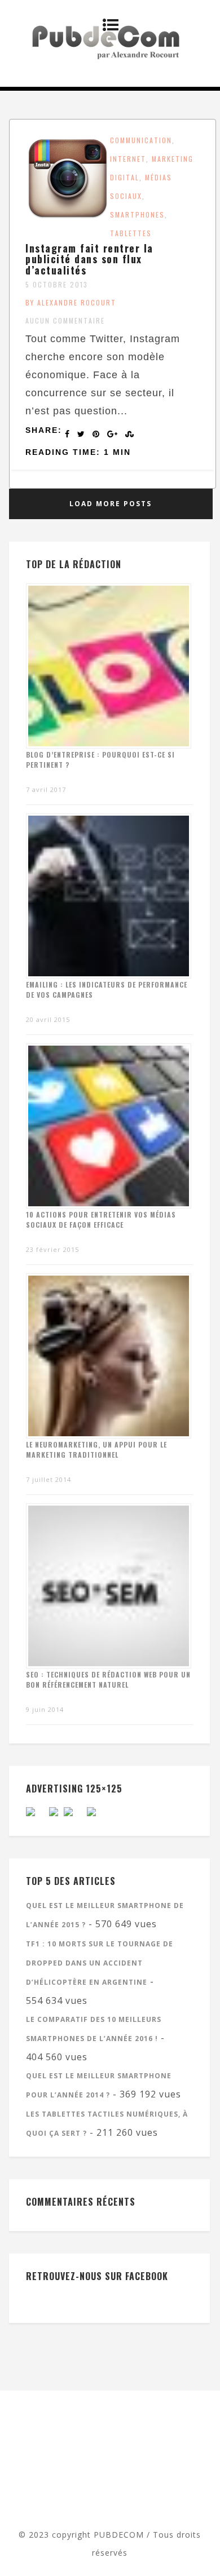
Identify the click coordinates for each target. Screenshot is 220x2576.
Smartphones (137, 214)
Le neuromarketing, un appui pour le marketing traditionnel (96, 1449)
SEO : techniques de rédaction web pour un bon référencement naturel (108, 1679)
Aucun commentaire (65, 320)
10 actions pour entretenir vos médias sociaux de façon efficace (101, 1220)
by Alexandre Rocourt (71, 302)
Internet (128, 159)
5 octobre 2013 (57, 284)
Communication (141, 140)
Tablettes (131, 233)
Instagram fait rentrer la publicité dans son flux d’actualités (89, 259)
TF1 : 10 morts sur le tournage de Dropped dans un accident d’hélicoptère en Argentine (100, 1963)
